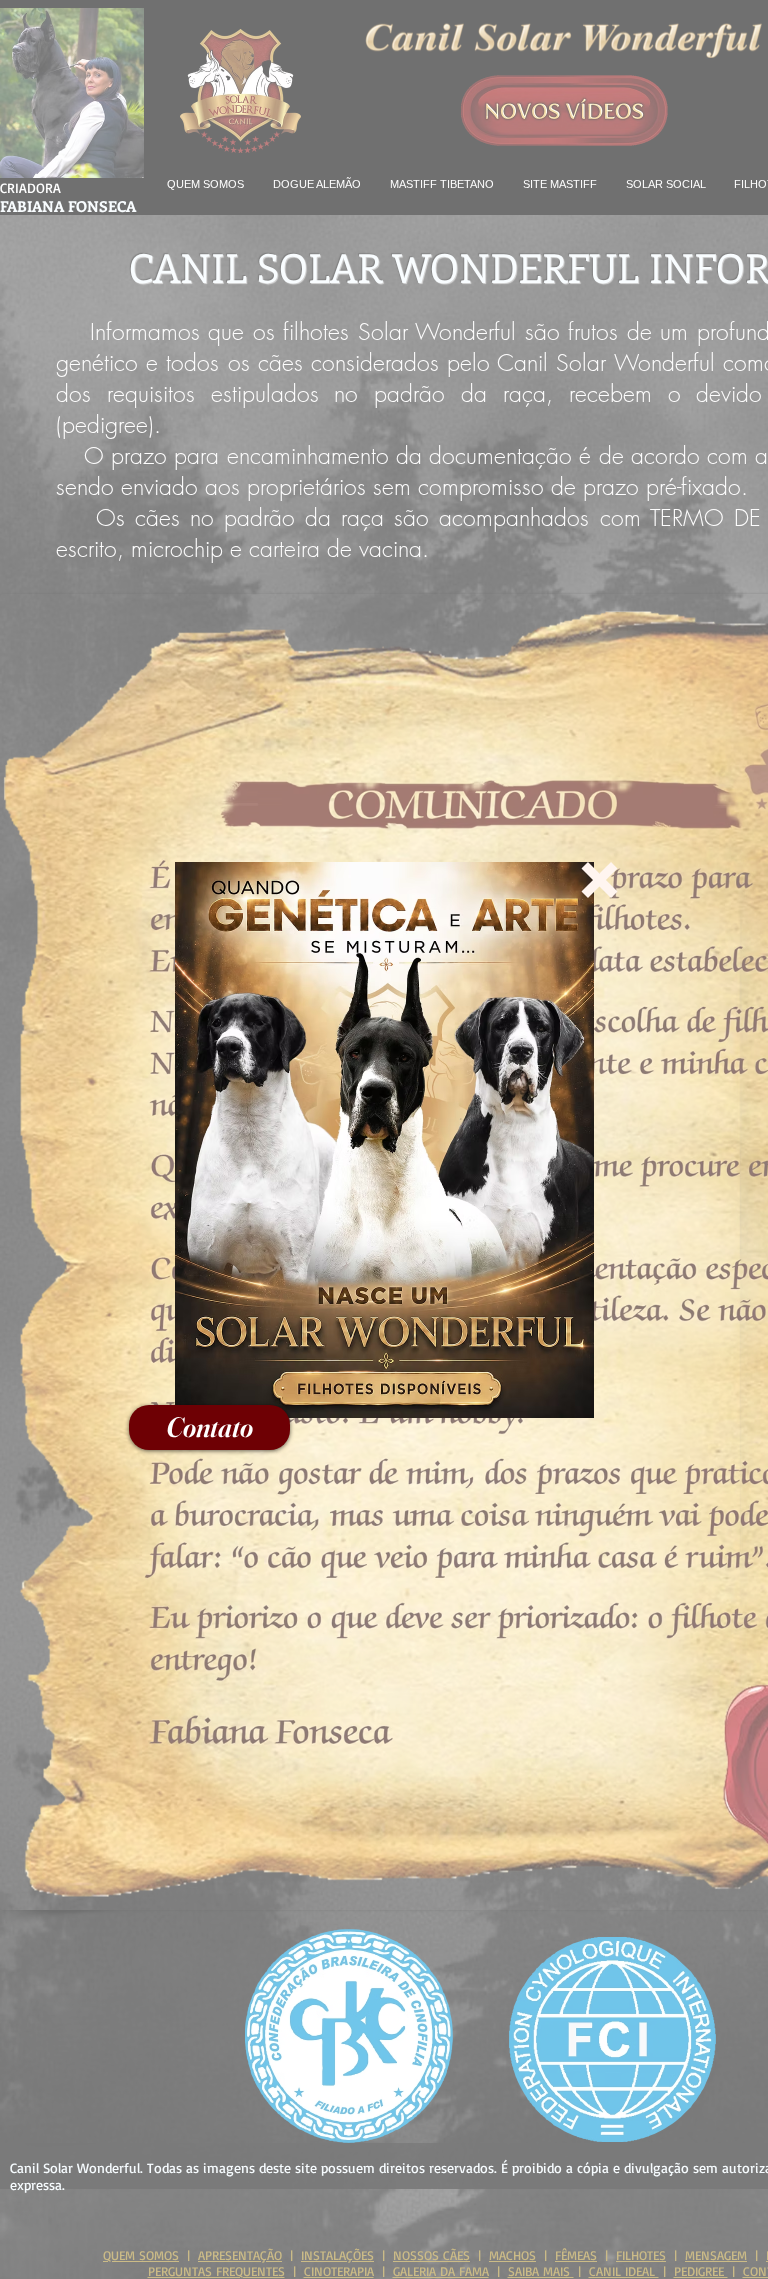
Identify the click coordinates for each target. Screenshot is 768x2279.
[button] (599, 880)
